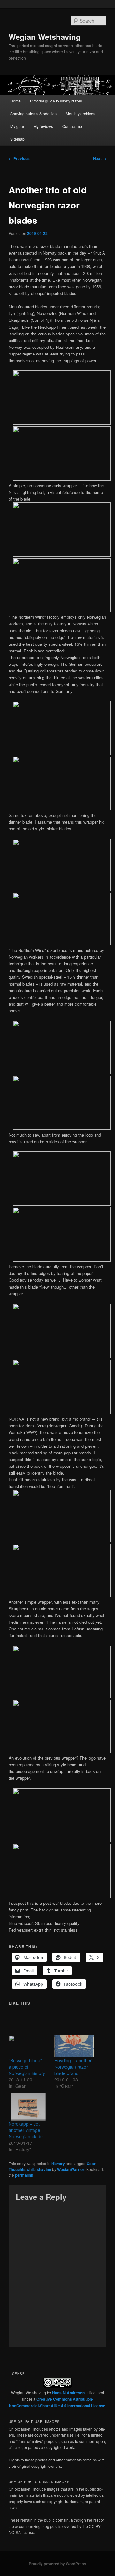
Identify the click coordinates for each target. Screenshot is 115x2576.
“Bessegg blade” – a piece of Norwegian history (27, 2067)
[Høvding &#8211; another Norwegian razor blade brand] (74, 2046)
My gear (17, 126)
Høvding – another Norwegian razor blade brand (73, 2067)
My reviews (43, 126)
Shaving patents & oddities (33, 113)
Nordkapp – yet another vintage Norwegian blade (26, 2130)
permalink (24, 2175)
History (58, 2164)
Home (15, 101)
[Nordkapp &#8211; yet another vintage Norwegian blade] (28, 2107)
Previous (19, 158)
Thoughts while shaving (30, 2169)
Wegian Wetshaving (45, 37)
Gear (91, 2164)
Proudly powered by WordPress (57, 2564)
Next (100, 158)
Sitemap (17, 139)
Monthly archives (80, 113)
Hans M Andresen (68, 2393)
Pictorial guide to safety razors (56, 101)
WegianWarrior (71, 2169)
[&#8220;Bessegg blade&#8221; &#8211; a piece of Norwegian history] (28, 2046)
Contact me (72, 126)
